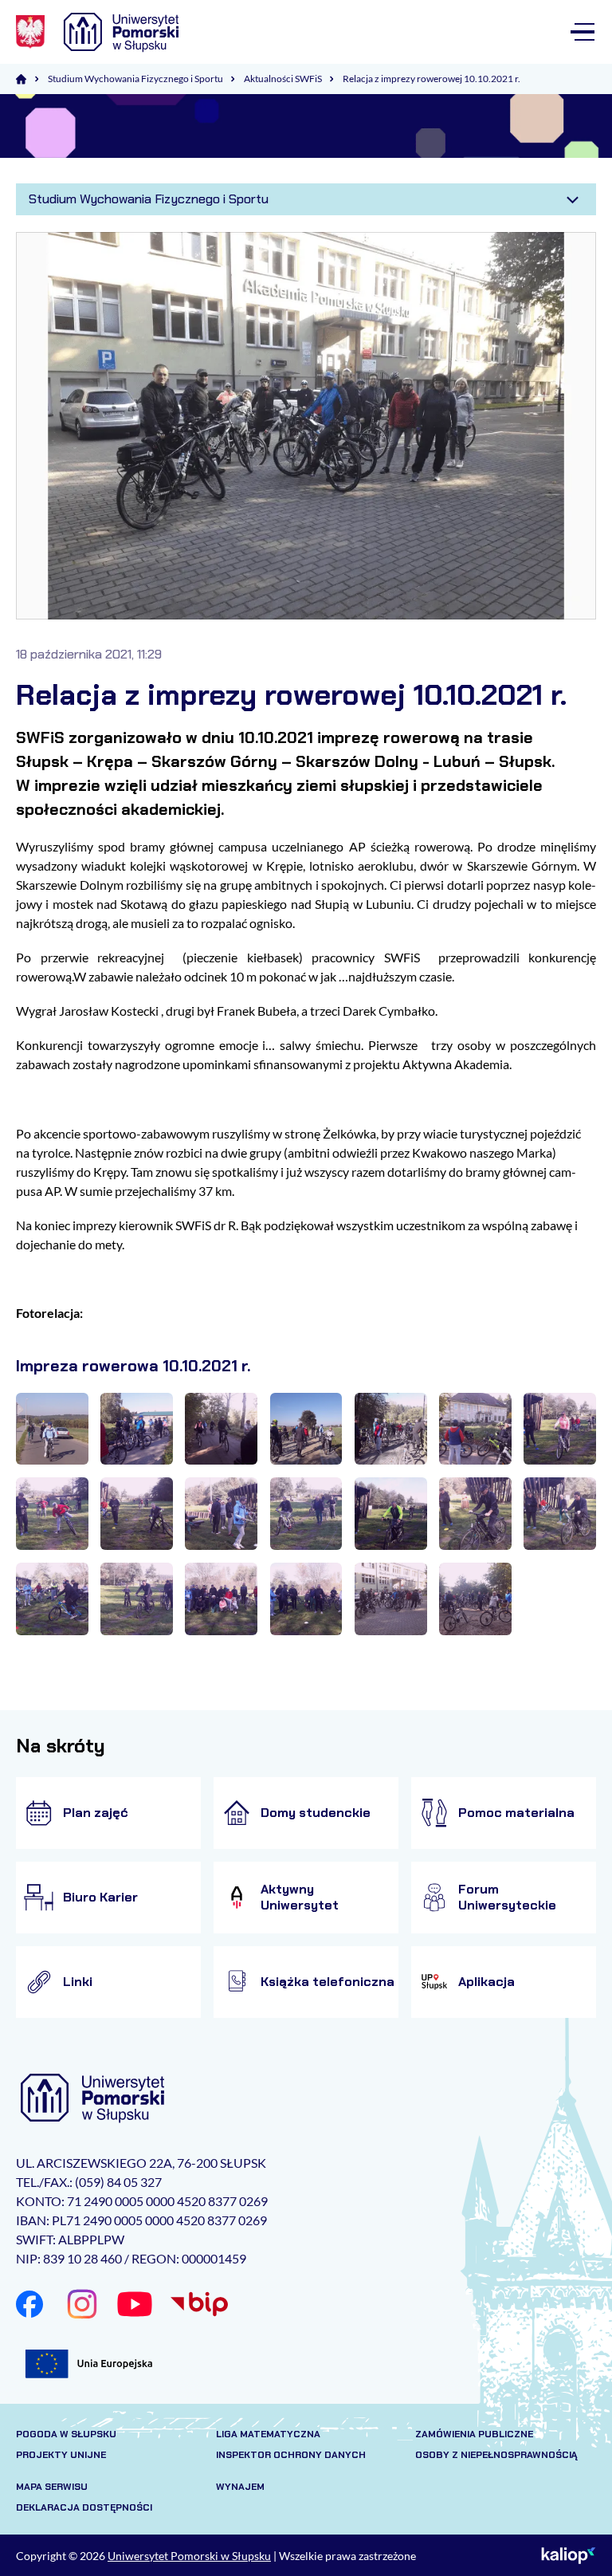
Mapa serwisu (52, 2487)
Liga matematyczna (268, 2434)
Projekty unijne (61, 2455)
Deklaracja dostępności (84, 2507)
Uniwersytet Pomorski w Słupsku (189, 2556)
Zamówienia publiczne (474, 2434)
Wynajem (240, 2487)
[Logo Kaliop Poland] (569, 2555)
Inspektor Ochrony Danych (291, 2455)
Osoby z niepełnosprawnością (496, 2455)
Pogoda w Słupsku (66, 2434)
